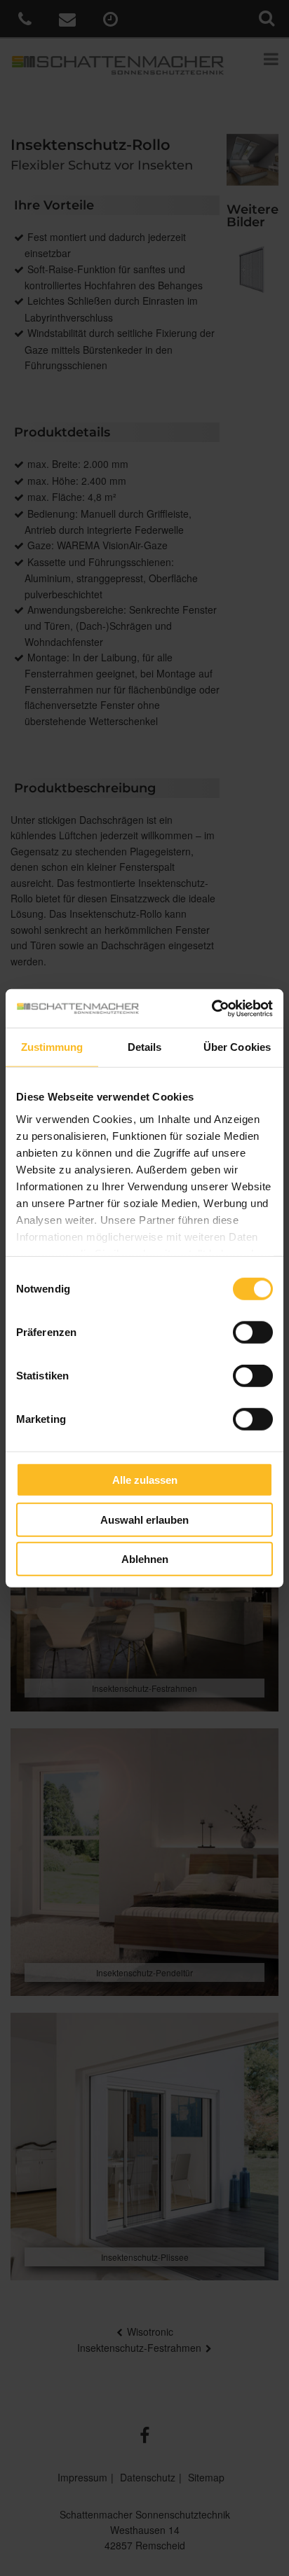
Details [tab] (145, 1047)
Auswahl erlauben (144, 1519)
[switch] (253, 1332)
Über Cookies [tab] (237, 1047)
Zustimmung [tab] (52, 1047)
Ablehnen (145, 1559)
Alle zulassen (145, 1480)
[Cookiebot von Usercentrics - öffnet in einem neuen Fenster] (211, 1008)
